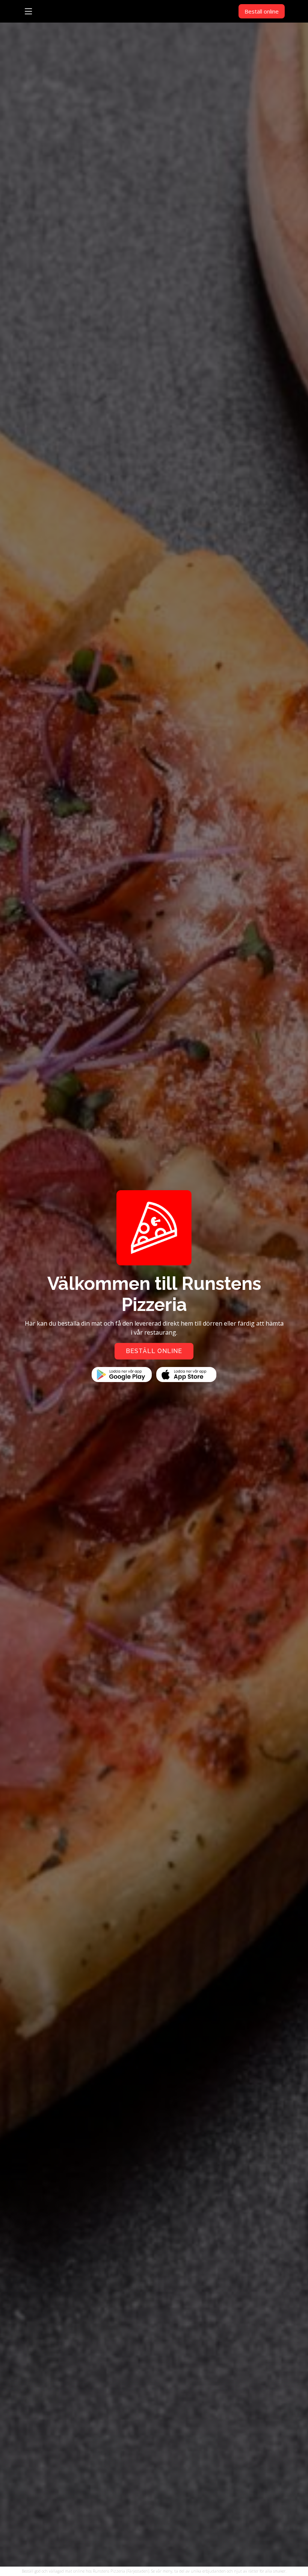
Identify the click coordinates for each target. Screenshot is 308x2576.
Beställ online (262, 11)
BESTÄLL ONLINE (154, 1351)
